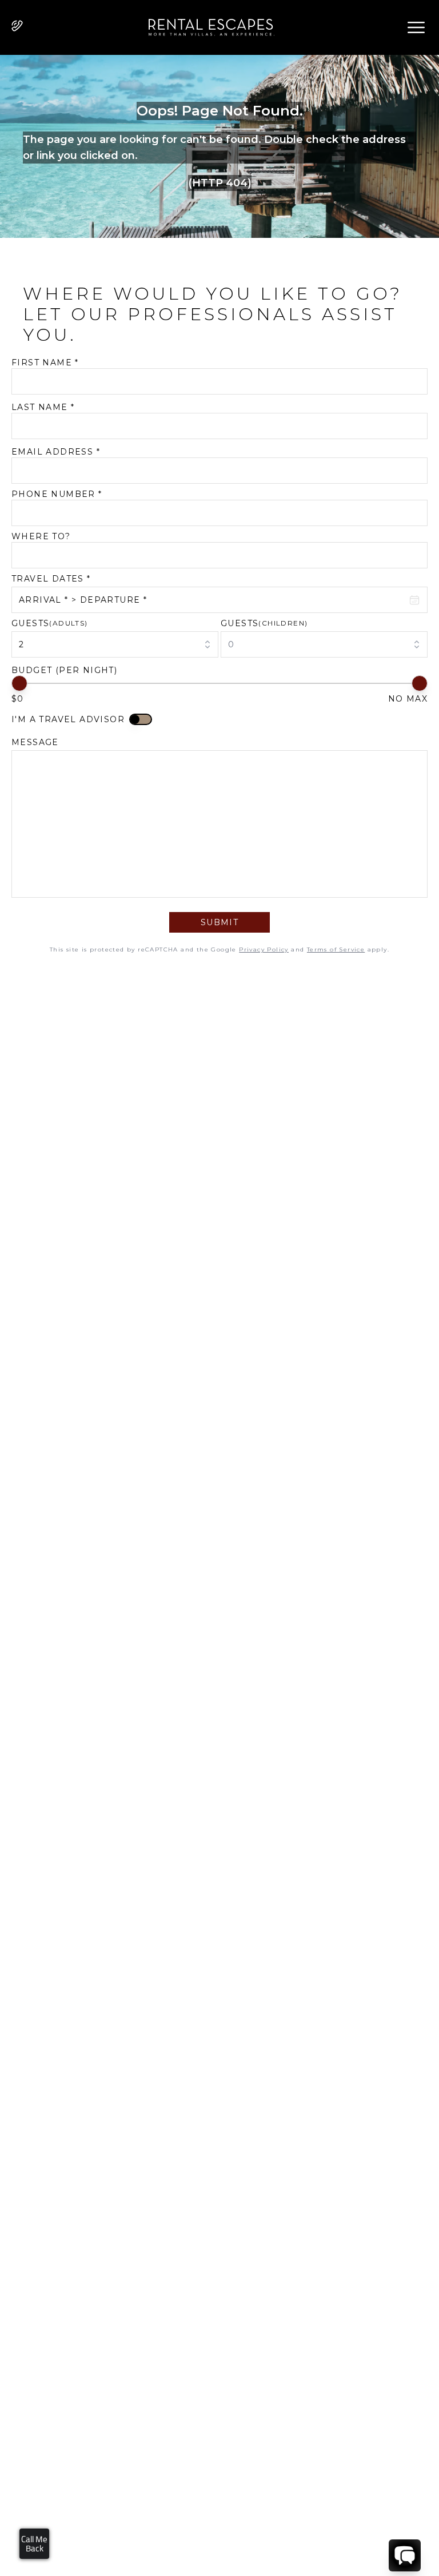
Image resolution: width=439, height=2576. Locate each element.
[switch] (141, 719)
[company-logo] (207, 27)
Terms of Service (336, 949)
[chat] (405, 2555)
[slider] (19, 683)
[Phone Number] (17, 26)
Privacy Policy (264, 949)
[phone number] (17, 28)
